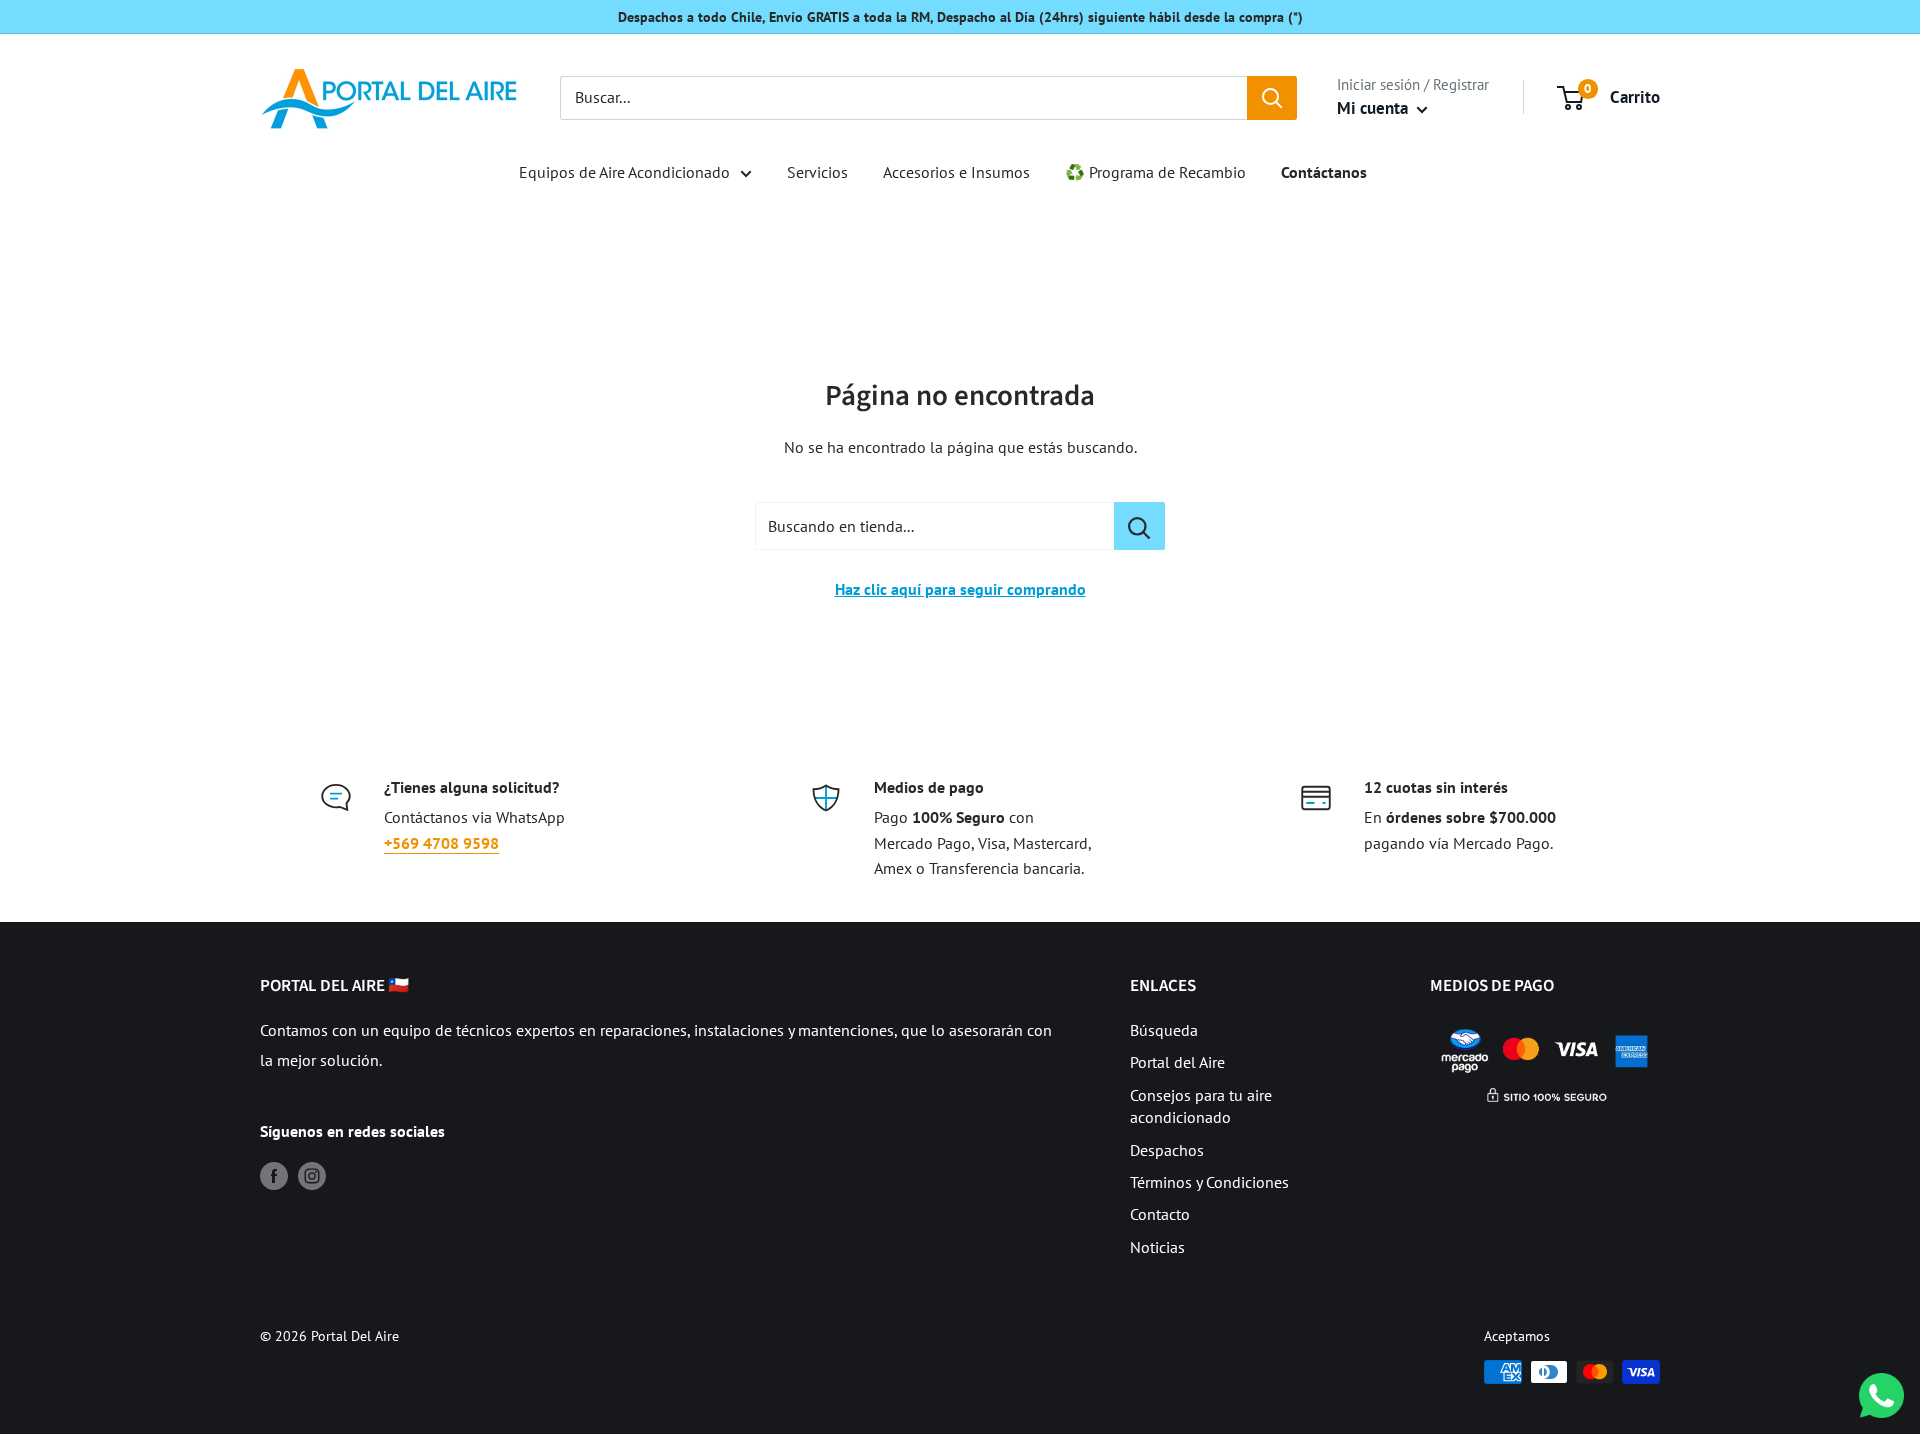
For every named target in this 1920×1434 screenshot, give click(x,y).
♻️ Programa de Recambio (1155, 172)
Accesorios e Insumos (956, 172)
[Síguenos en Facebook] (274, 1175)
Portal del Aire (1177, 1062)
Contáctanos (1324, 172)
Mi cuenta (1374, 108)
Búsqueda (1164, 1030)
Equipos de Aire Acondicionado (624, 172)
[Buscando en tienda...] (1139, 526)
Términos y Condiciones (1209, 1182)
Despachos (1167, 1150)
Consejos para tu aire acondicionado (1201, 1106)
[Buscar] (1272, 98)
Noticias (1157, 1247)
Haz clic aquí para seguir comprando (960, 589)
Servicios (817, 172)
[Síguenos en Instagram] (312, 1175)
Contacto (1160, 1214)
